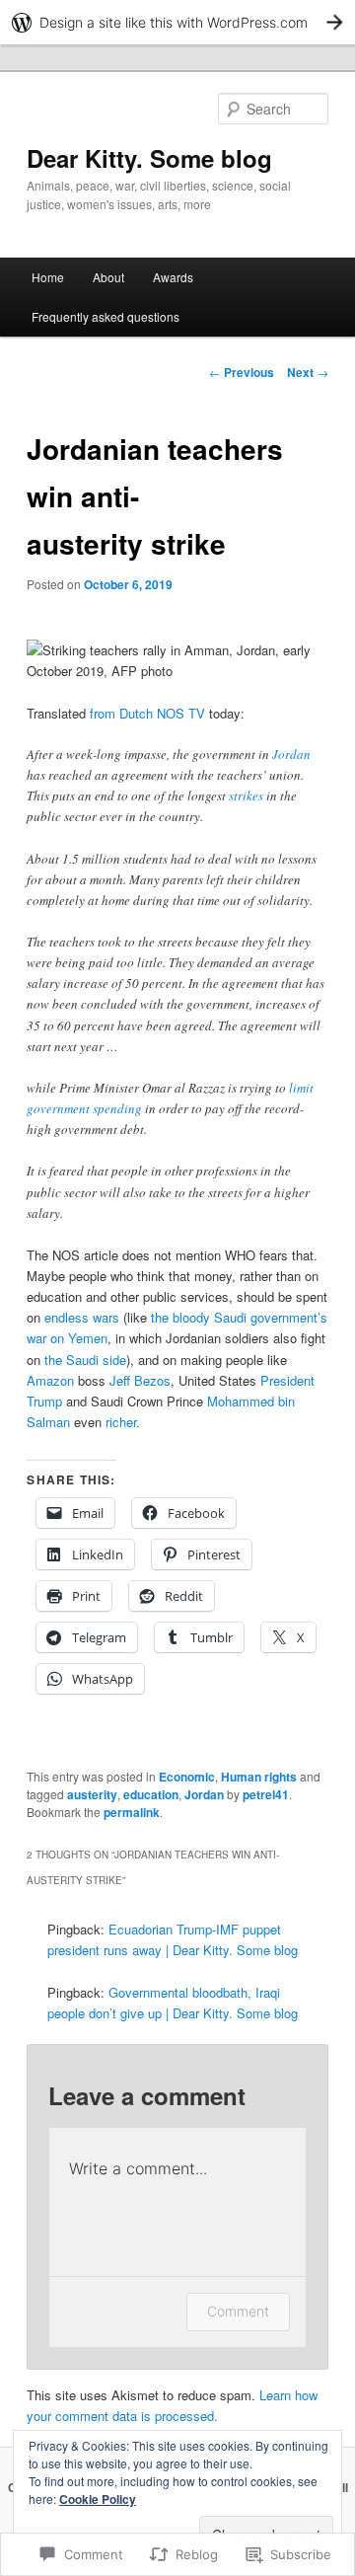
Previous (242, 372)
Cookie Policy (98, 2499)
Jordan (291, 754)
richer (121, 1422)
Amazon (50, 1380)
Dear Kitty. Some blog (149, 158)
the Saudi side (85, 1360)
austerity (92, 1794)
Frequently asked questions (106, 316)
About (108, 277)
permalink (132, 1812)
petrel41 (266, 1794)
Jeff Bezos (140, 1380)
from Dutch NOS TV (147, 713)
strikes (246, 796)
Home (48, 277)
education (151, 1794)
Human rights (259, 1777)
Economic (187, 1777)
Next (308, 372)
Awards (173, 277)
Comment (238, 2311)
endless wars (82, 1317)
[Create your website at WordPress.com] (177, 22)
